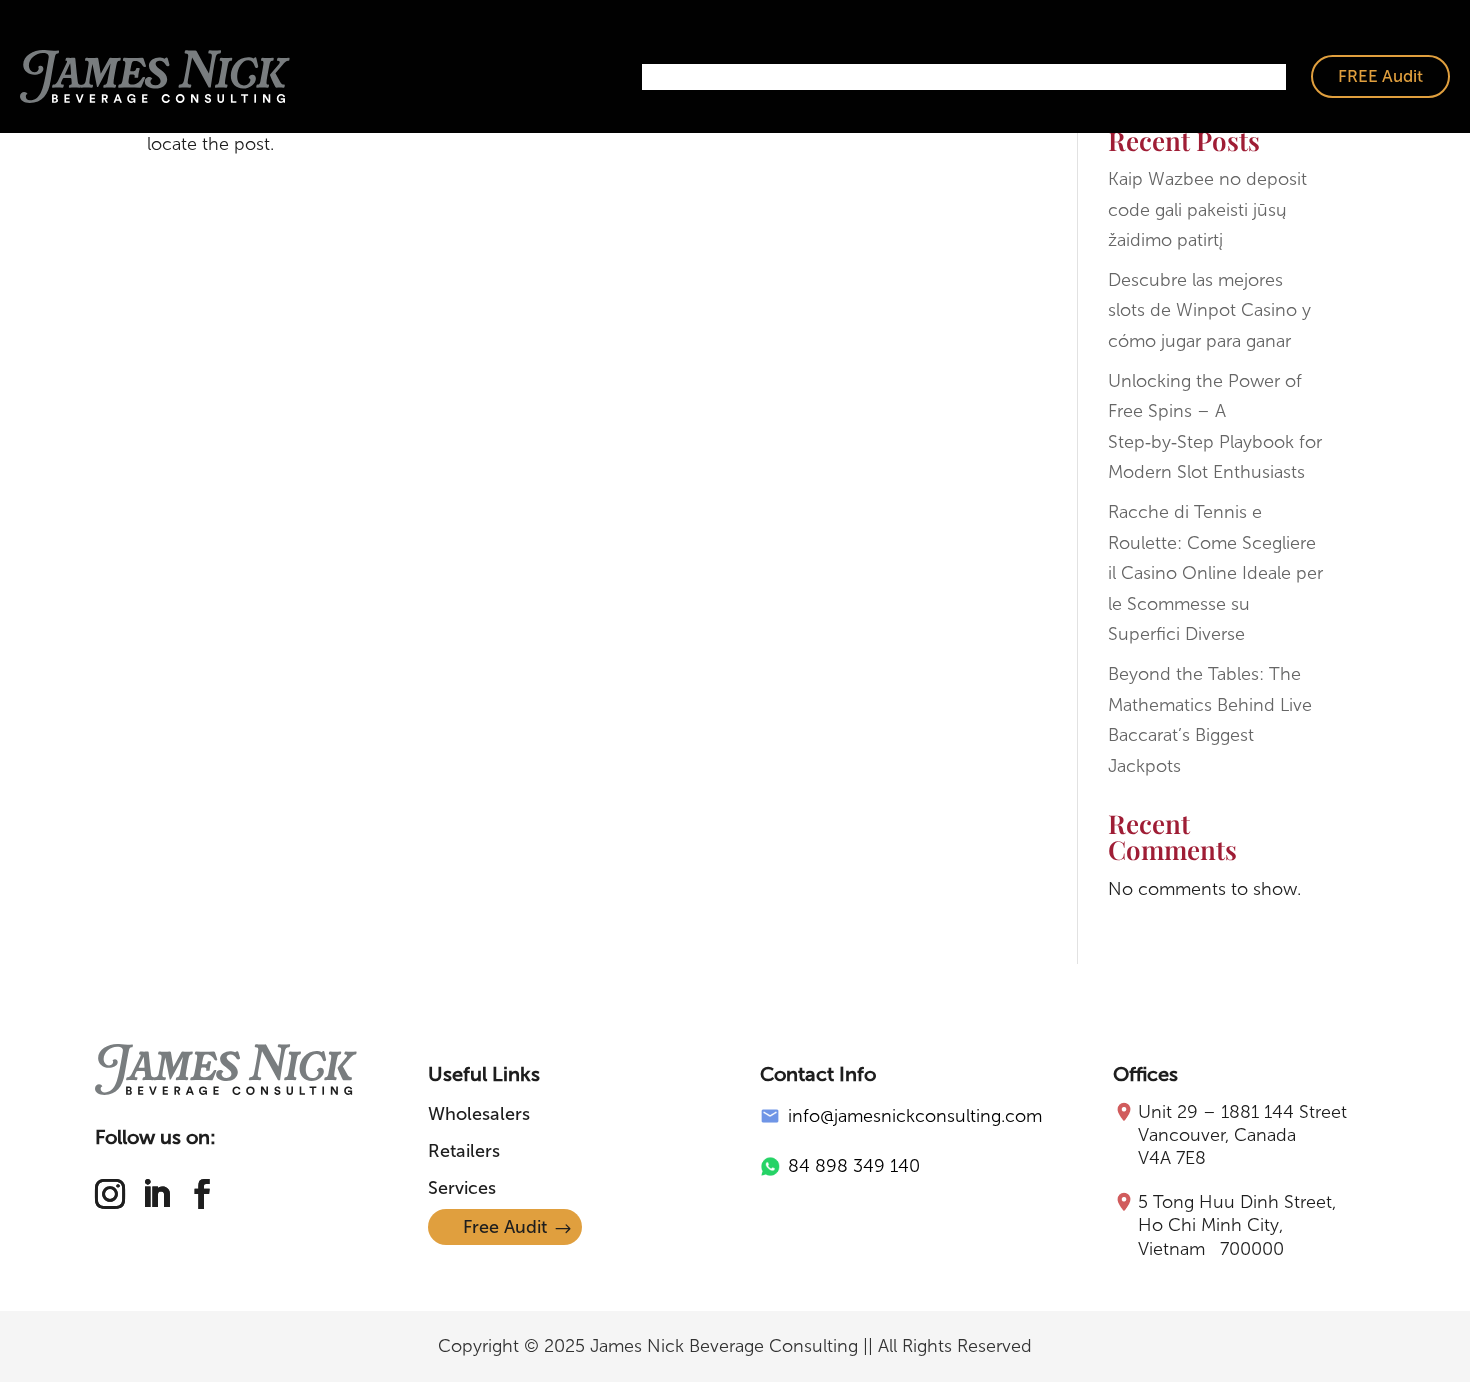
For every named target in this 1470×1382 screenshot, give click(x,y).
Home (682, 77)
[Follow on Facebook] (202, 1194)
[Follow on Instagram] (110, 1194)
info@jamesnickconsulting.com (915, 1116)
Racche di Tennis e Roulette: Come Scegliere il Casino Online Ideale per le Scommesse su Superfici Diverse (1215, 573)
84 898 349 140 (854, 1166)
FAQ (1188, 77)
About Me (1101, 77)
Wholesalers (787, 77)
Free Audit (505, 1227)
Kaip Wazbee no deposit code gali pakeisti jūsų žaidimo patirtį (1207, 209)
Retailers (900, 77)
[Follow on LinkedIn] (156, 1194)
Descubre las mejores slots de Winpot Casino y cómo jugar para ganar (1209, 310)
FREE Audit (1380, 76)
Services (997, 77)
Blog (1253, 77)
